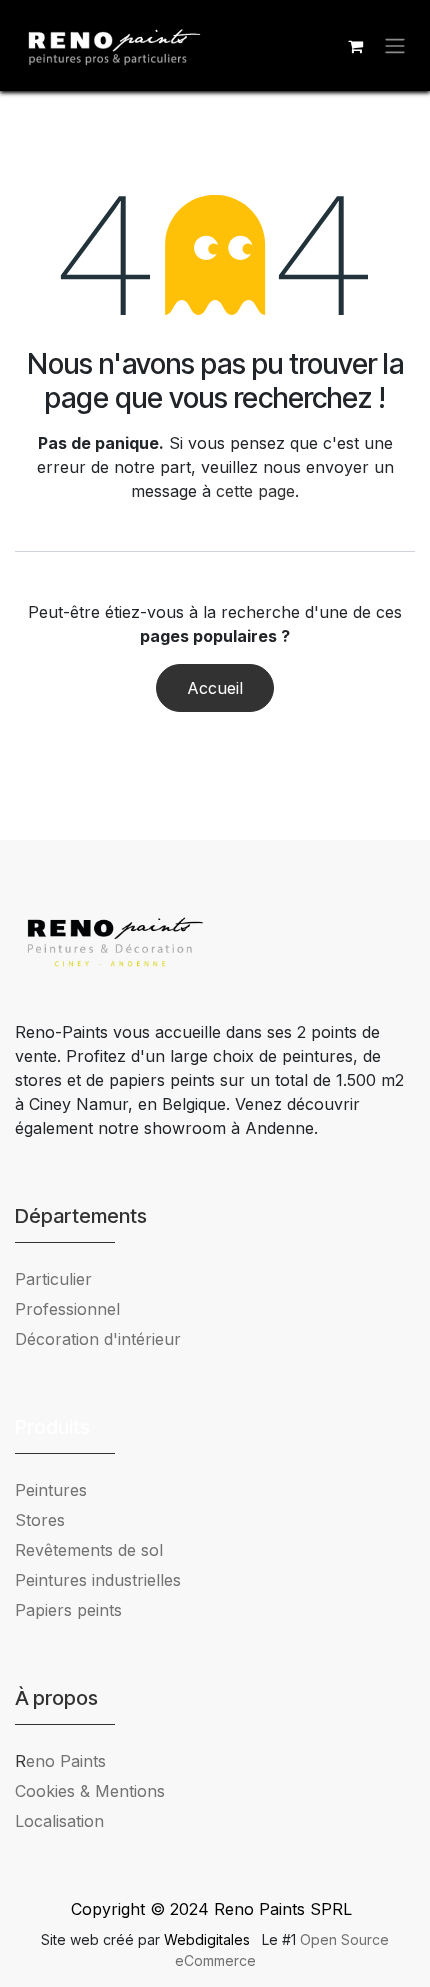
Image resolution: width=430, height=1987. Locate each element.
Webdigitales (209, 1939)
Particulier (53, 1279)
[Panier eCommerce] (355, 46)
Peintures (51, 1490)
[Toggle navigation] (395, 46)
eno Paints (60, 1761)
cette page (255, 491)
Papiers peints (68, 1610)
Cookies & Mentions (90, 1791)
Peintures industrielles (105, 1580)
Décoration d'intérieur (98, 1339)
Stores (40, 1520)
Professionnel (67, 1309)
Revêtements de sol (89, 1550)
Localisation (59, 1821)
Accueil (215, 688)
